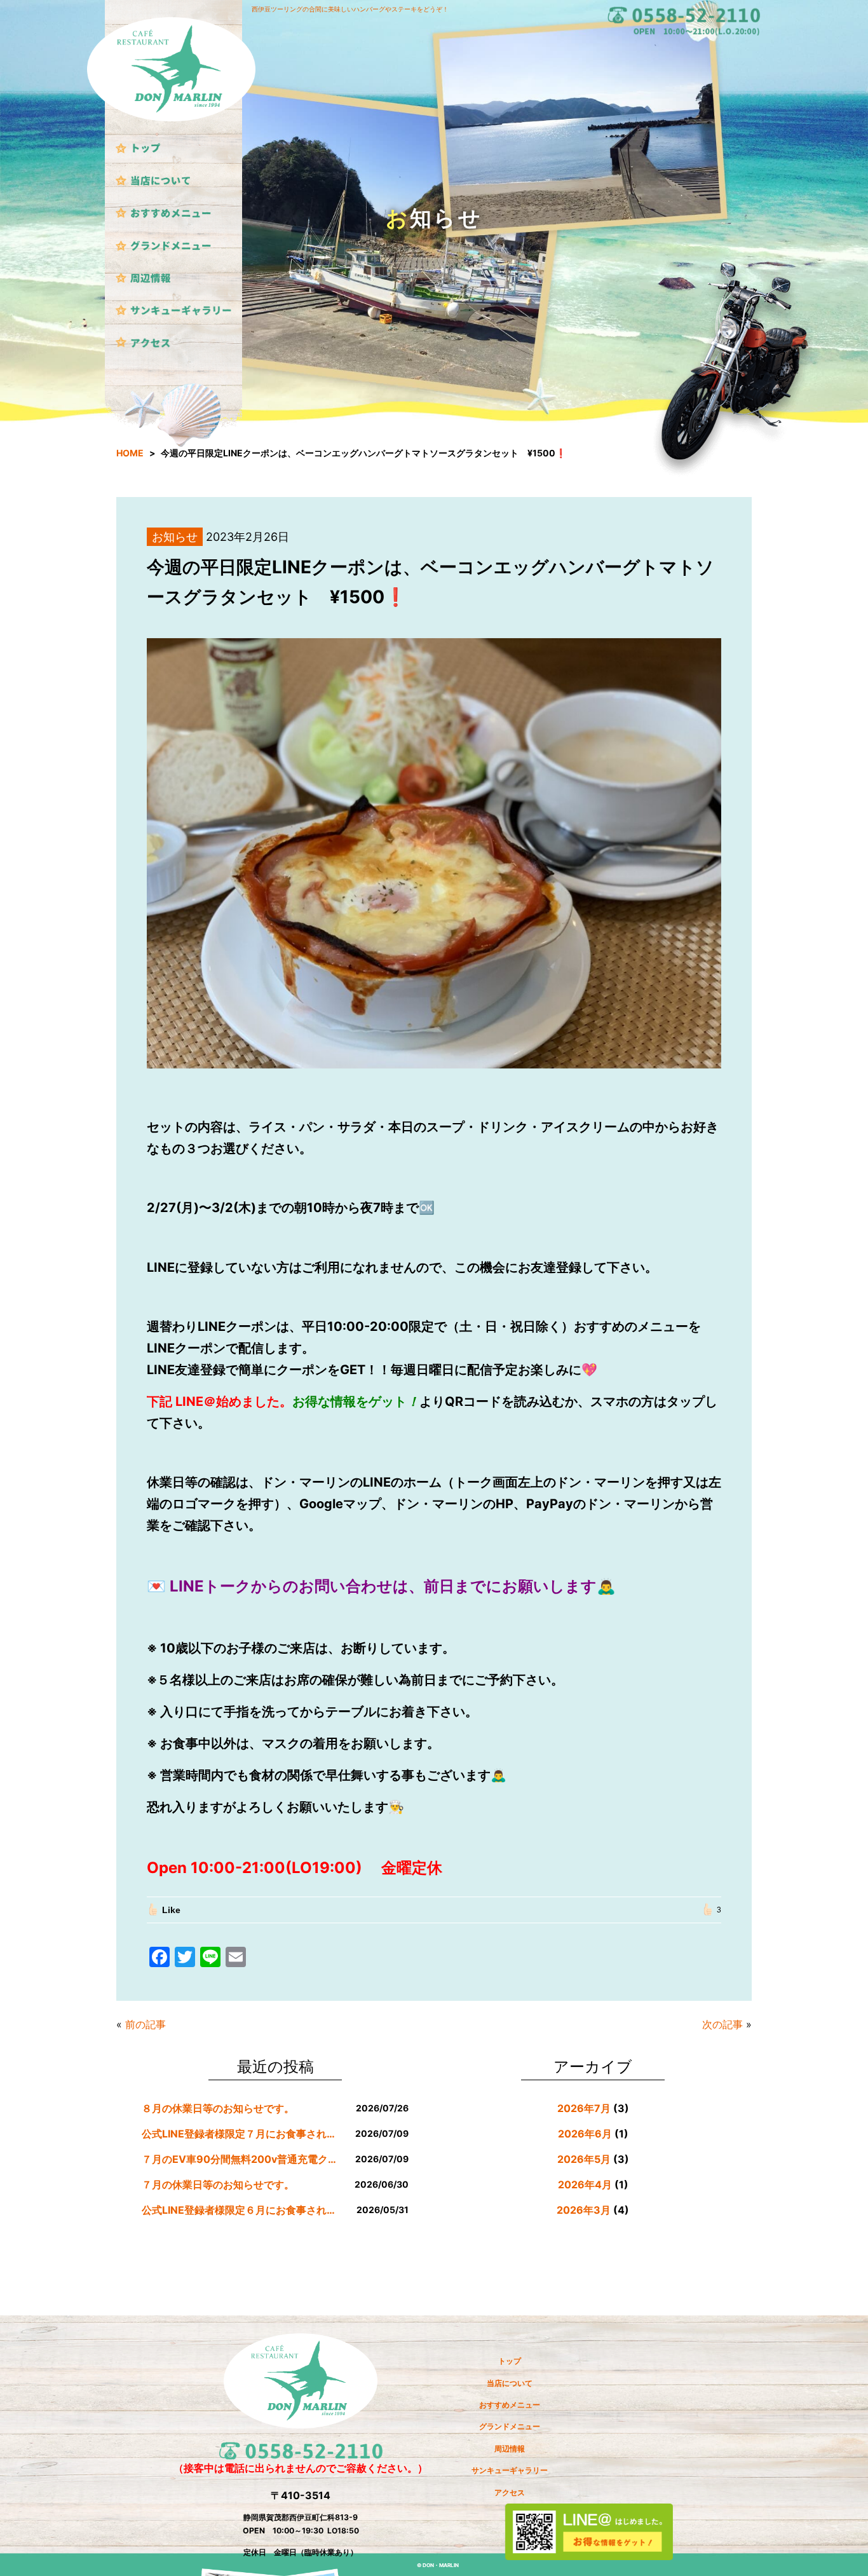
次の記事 (722, 2024)
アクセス (510, 2492)
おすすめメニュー (510, 2405)
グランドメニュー (510, 2426)
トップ (510, 2361)
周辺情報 (510, 2449)
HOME (130, 453)
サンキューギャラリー (510, 2470)
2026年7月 (584, 2108)
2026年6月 (585, 2134)
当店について (510, 2383)
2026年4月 (585, 2184)
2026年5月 (584, 2159)
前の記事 (146, 2024)
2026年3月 (584, 2210)
